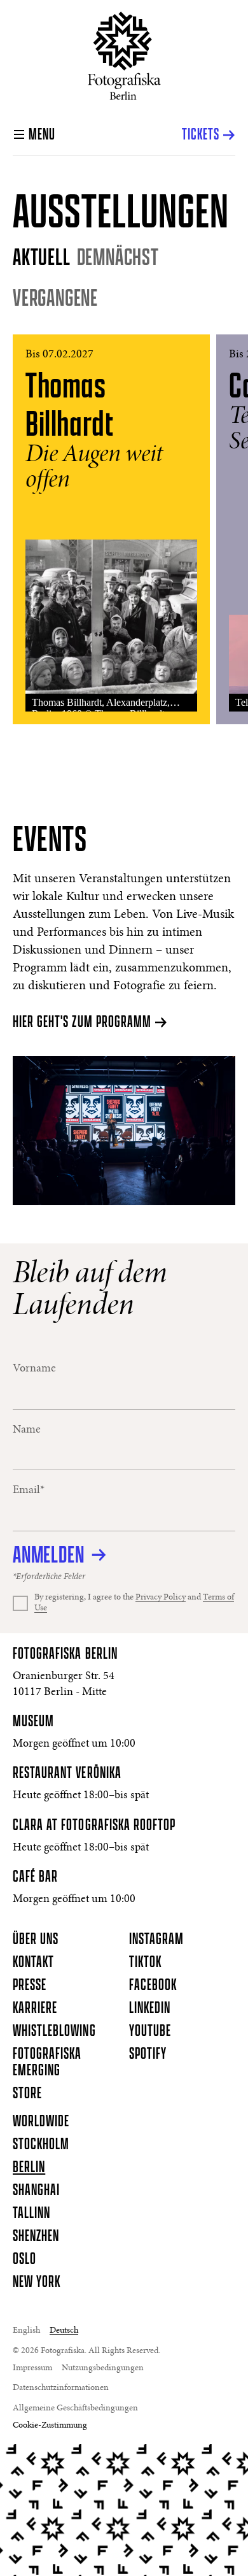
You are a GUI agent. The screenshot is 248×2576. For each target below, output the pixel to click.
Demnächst (118, 257)
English (26, 2331)
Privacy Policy (161, 1598)
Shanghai (36, 2191)
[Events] (124, 1130)
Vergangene (55, 298)
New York (37, 2282)
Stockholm (41, 2145)
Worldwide (41, 2122)
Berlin (29, 2168)
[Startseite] (124, 56)
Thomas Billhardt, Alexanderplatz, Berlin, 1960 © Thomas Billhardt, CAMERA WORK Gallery (101, 704)
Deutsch (64, 2331)
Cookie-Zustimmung (50, 2426)
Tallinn (31, 2214)
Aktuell (42, 257)
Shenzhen (36, 2236)
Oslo (24, 2259)
